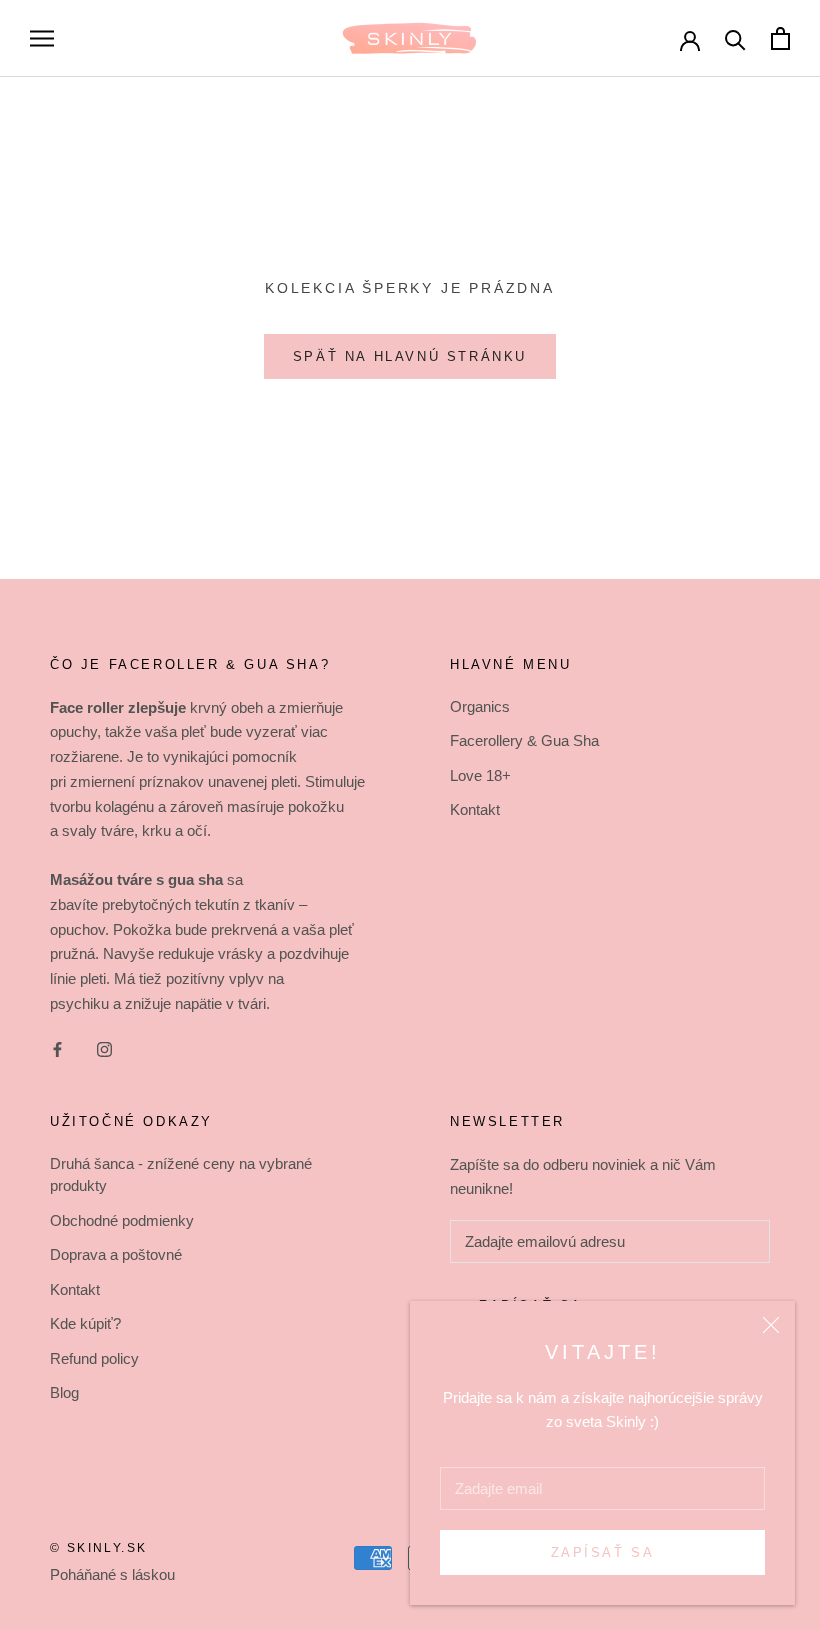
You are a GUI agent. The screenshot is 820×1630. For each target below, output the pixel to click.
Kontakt (475, 809)
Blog (64, 1392)
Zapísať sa (603, 1552)
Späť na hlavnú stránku (410, 356)
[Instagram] (104, 1049)
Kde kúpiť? (85, 1323)
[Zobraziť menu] (42, 39)
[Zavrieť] (771, 1325)
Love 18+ (480, 775)
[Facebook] (57, 1049)
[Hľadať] (735, 38)
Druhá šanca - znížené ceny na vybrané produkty (181, 1175)
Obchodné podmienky (122, 1220)
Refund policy (94, 1358)
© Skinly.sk (98, 1548)
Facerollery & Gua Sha (524, 740)
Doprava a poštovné (116, 1254)
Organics (480, 706)
